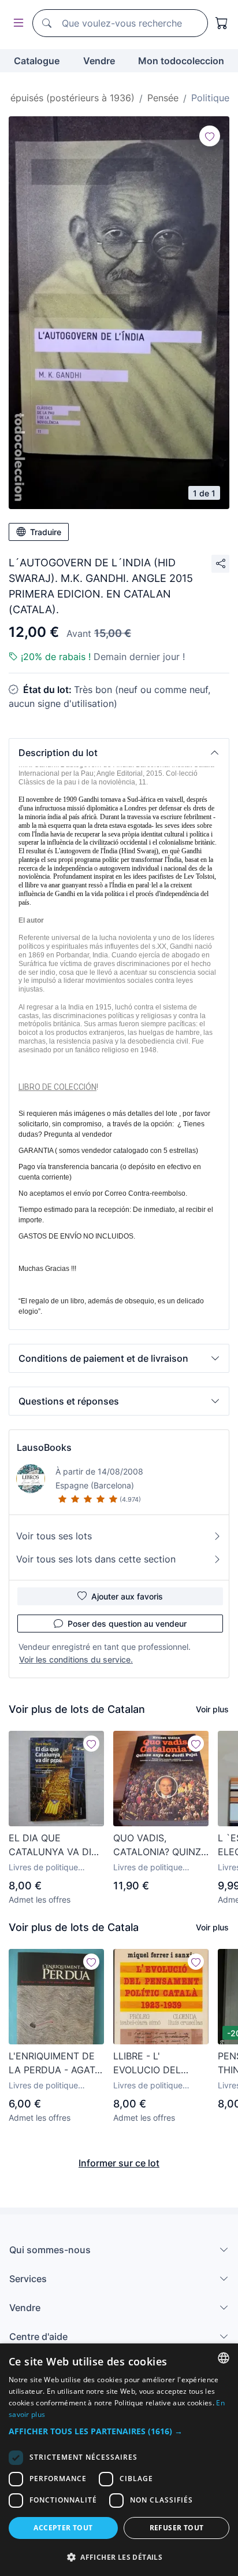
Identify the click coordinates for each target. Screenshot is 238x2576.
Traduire (46, 532)
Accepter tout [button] (63, 2528)
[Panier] (222, 23)
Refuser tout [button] (177, 2528)
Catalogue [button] (37, 61)
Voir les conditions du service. (76, 1659)
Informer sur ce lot (119, 2163)
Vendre (99, 61)
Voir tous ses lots (54, 1536)
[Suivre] (210, 136)
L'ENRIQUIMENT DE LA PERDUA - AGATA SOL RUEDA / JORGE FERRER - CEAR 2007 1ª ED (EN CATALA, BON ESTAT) (56, 2063)
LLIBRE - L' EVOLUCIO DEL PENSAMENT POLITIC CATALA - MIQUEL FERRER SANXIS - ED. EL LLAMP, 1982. (161, 2063)
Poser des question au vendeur (127, 1624)
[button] (119, 753)
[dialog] (119, 2460)
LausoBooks (44, 1447)
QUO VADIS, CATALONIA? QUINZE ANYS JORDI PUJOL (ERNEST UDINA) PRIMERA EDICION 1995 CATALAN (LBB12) (160, 1845)
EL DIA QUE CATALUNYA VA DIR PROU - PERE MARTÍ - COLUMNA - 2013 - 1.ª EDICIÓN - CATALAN (55, 1845)
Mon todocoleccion (181, 61)
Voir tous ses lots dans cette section (96, 1559)
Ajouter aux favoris (127, 1596)
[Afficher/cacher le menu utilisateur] (16, 23)
